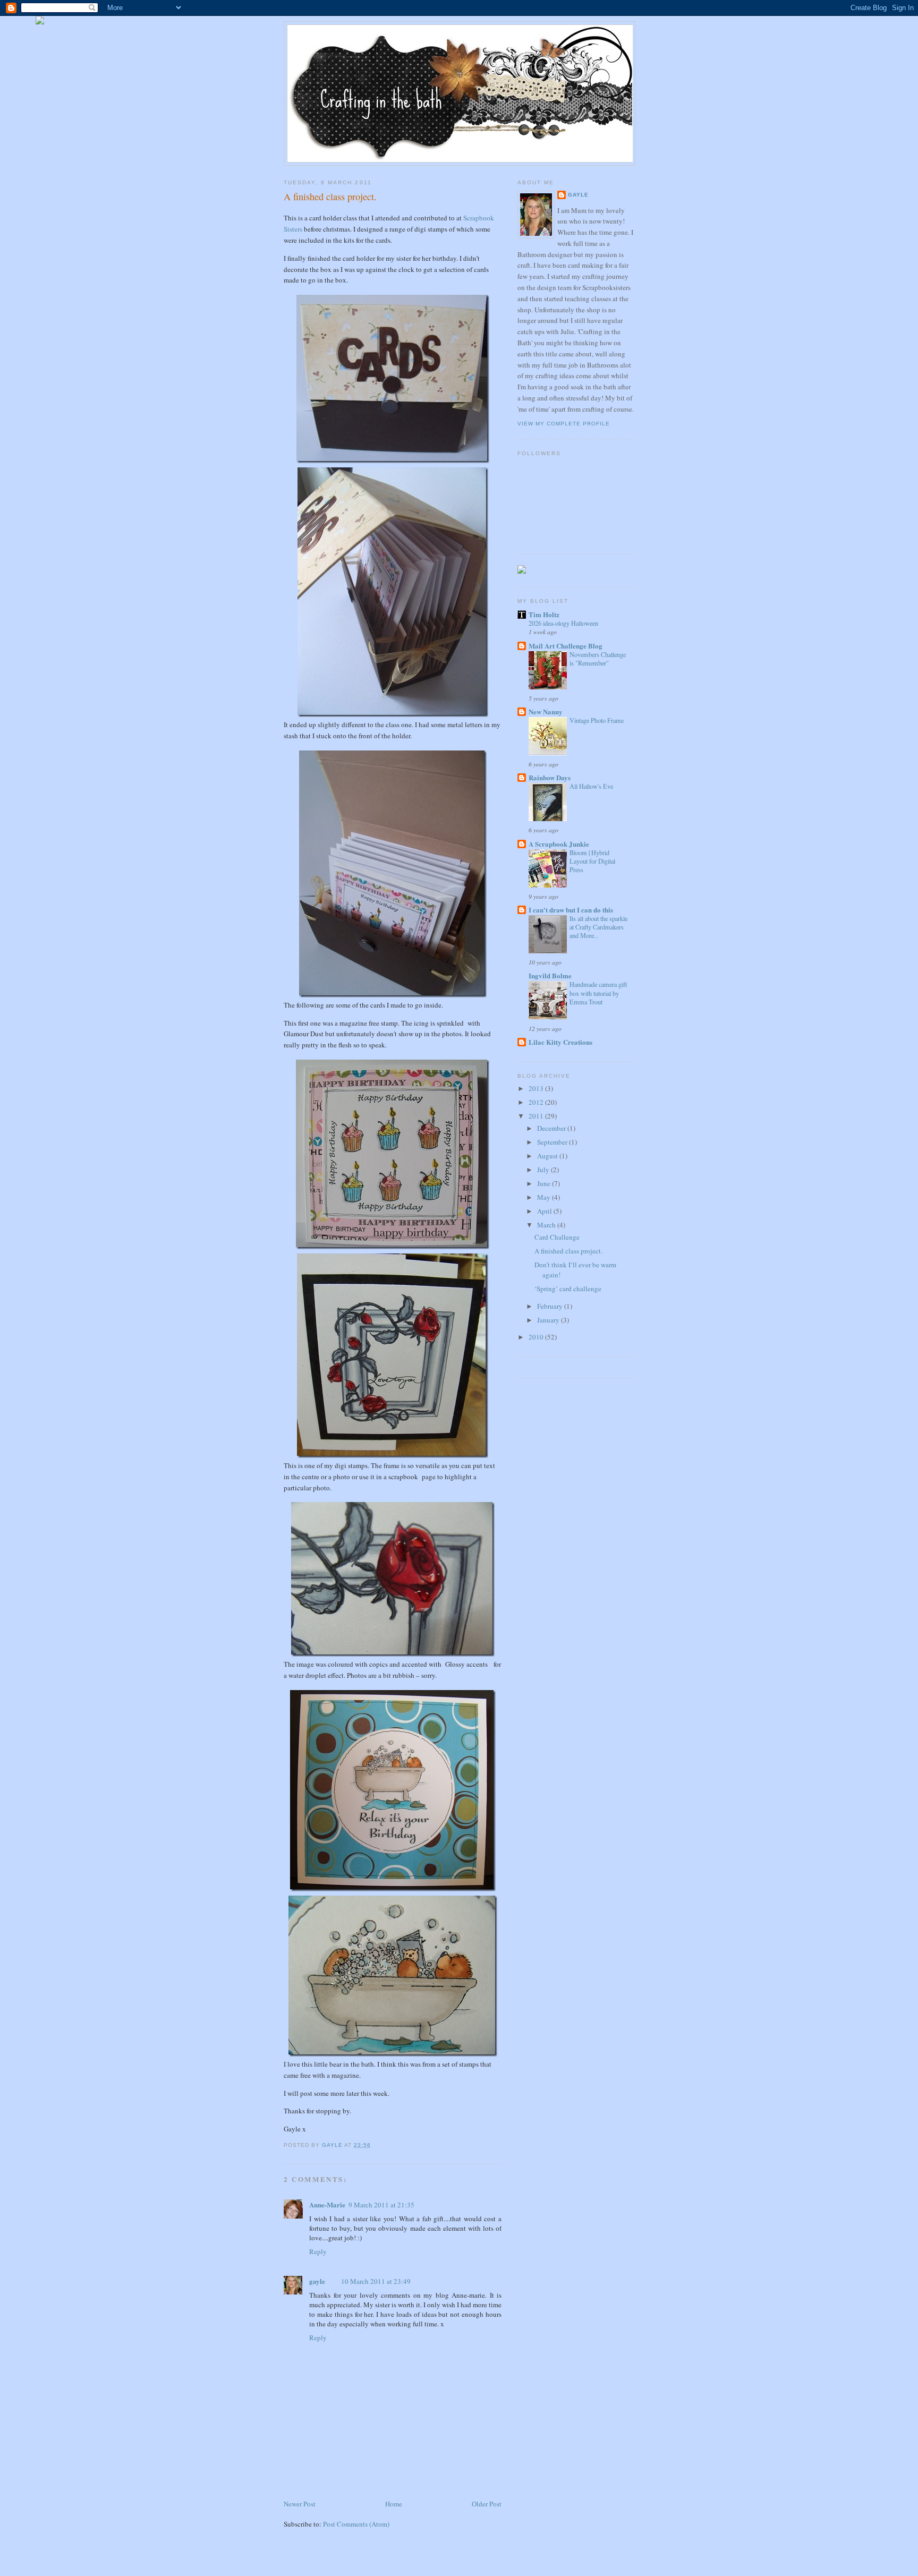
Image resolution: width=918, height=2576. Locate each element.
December (552, 1128)
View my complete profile (564, 424)
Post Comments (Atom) (356, 2524)
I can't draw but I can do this (571, 910)
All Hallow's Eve (591, 786)
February (551, 1306)
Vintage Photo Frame (597, 720)
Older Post (487, 2504)
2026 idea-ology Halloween (563, 623)
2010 (537, 1337)
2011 (537, 1116)
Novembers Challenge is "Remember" (598, 659)
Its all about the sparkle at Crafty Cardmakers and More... (598, 927)
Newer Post (300, 2504)
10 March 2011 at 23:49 (376, 2281)
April (545, 1211)
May (545, 1197)
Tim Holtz (544, 614)
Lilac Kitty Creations (560, 1042)
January (549, 1320)
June (545, 1183)
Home (394, 2504)
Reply (318, 2251)
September (553, 1142)
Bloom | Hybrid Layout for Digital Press (592, 861)
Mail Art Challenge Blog (566, 646)
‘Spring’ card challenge (568, 1289)
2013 (537, 1088)
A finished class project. (568, 1251)
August (548, 1156)
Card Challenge (557, 1237)
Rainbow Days (550, 777)
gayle (317, 2281)
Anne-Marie (327, 2204)
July (544, 1170)
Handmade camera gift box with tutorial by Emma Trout (598, 993)
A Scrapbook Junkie (559, 844)
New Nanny (546, 711)
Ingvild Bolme (550, 975)
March (547, 1225)
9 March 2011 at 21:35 (381, 2205)
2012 (537, 1102)
